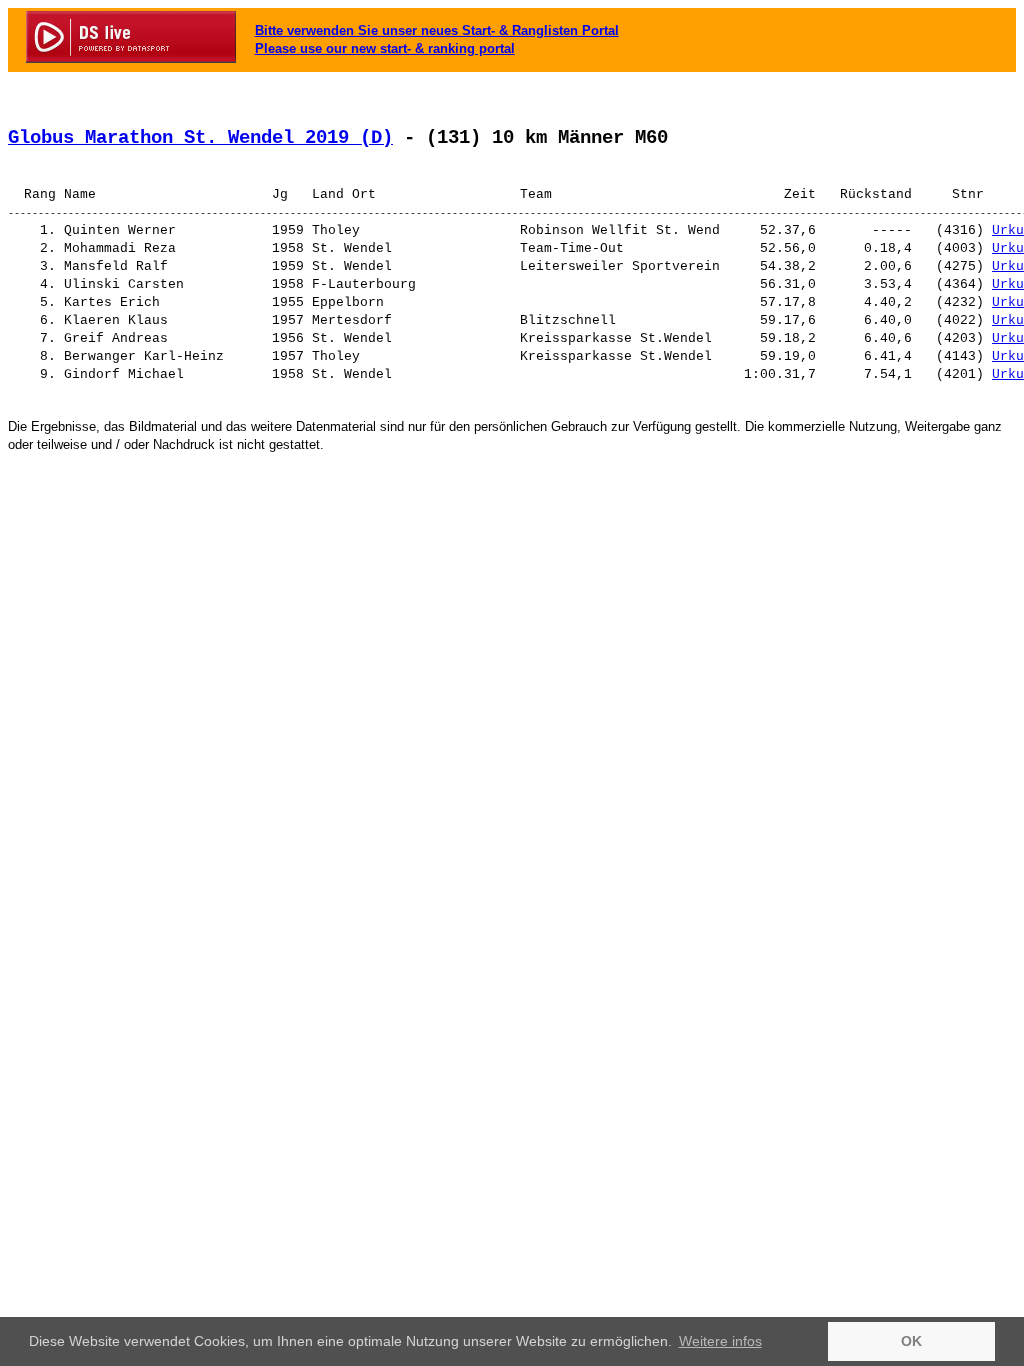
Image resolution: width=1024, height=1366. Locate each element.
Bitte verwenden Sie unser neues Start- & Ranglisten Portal (437, 30)
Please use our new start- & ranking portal (385, 48)
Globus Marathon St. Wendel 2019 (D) (200, 138)
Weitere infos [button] (720, 1341)
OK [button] (911, 1341)
